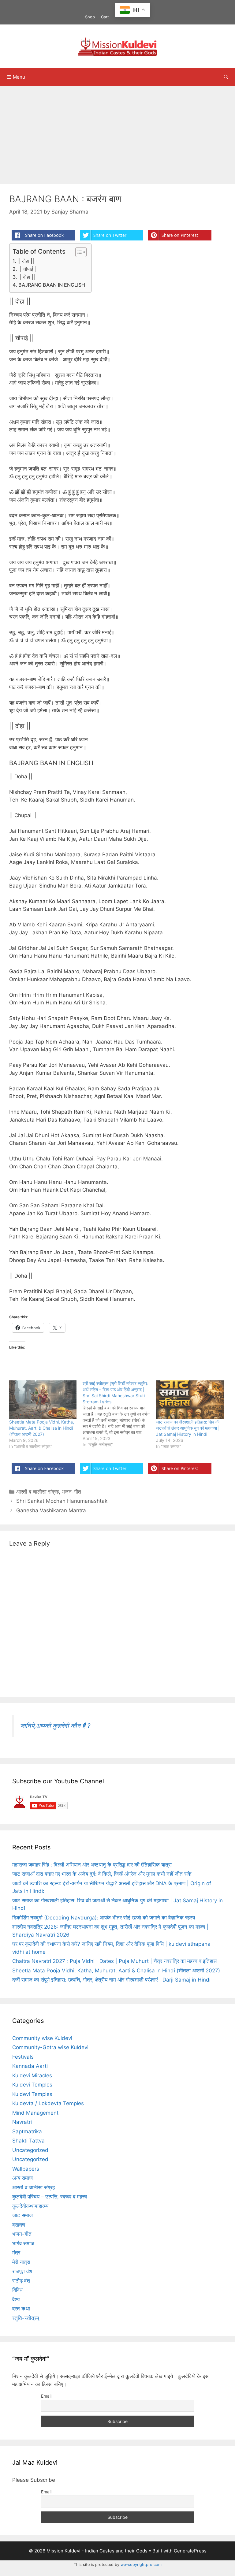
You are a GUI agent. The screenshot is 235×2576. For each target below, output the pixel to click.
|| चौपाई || (28, 269)
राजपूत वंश (22, 2271)
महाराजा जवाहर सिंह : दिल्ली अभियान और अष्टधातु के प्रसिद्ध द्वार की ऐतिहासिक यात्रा (92, 1865)
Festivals (23, 2057)
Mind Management (35, 2113)
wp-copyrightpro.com (141, 2565)
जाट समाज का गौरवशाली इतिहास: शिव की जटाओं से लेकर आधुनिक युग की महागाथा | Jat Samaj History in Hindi (188, 1428)
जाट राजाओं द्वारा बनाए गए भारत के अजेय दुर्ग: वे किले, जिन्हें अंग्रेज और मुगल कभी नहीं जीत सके (102, 1874)
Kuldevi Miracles (32, 2075)
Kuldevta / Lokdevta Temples (48, 2103)
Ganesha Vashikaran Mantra (51, 1510)
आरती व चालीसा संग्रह (37, 1492)
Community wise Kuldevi (42, 2038)
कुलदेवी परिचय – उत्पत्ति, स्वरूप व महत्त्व (50, 2197)
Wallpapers (26, 2169)
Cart (105, 17)
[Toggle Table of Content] (78, 252)
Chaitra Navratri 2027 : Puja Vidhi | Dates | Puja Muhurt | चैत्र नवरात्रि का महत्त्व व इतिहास (114, 1961)
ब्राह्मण (19, 2225)
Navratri (22, 2122)
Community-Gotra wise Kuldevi (50, 2047)
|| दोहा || (26, 261)
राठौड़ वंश (21, 2281)
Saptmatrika (27, 2131)
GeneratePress (190, 2551)
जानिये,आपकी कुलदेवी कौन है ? (55, 1726)
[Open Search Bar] (226, 77)
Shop (90, 17)
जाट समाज (22, 2215)
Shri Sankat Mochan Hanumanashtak (62, 1501)
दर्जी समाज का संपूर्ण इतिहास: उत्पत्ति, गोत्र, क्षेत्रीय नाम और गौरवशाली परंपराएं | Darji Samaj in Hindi (111, 1980)
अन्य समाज (22, 2178)
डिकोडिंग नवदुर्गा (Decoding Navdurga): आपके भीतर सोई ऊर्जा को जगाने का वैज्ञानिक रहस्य (104, 1918)
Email (46, 2396)
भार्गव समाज (23, 2243)
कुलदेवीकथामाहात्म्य (30, 2206)
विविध (17, 2290)
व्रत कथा (21, 2309)
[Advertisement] (117, 132)
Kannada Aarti (30, 2066)
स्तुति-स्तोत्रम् (26, 2318)
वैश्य (16, 2299)
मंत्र (16, 2253)
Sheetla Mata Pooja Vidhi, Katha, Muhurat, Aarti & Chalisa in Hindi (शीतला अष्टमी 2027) (42, 1428)
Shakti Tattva (28, 2141)
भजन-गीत (71, 1492)
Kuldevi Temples (32, 2085)
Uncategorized (30, 2150)
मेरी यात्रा (21, 2262)
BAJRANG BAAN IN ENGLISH (52, 285)
